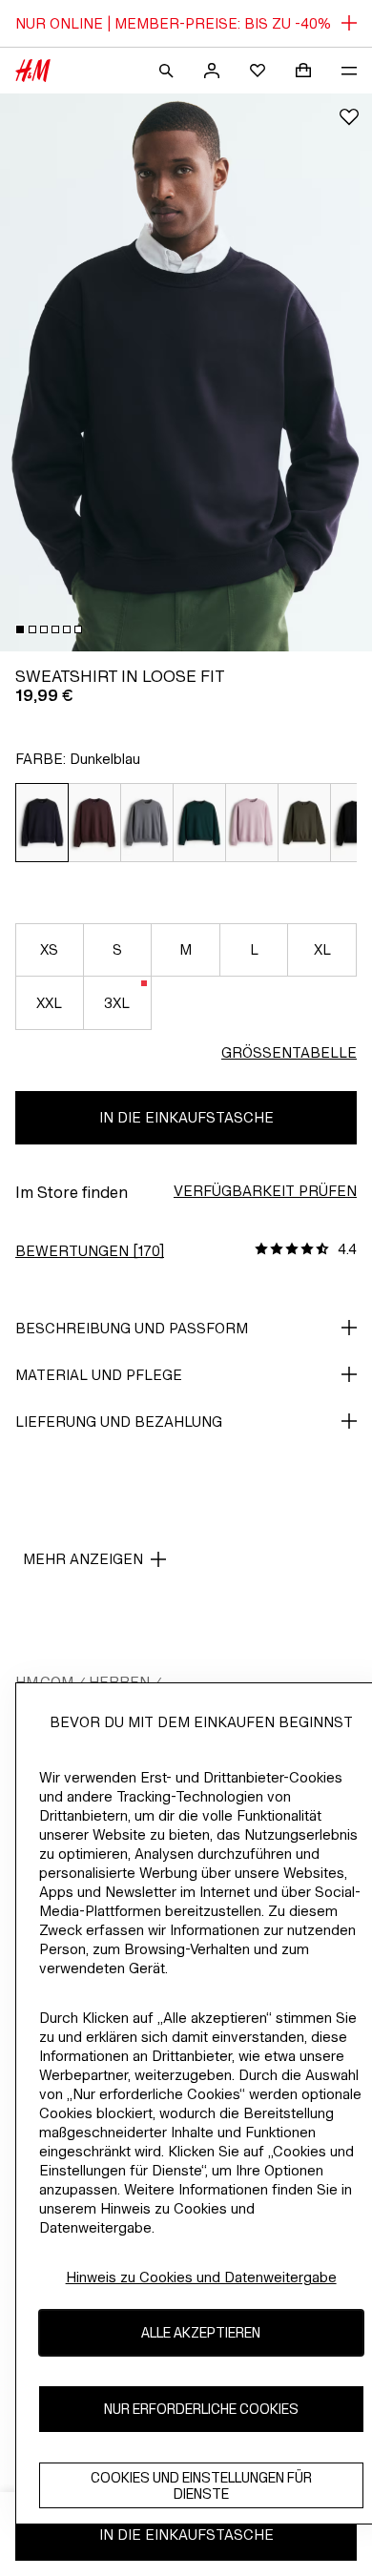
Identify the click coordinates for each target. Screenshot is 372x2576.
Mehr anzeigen (83, 1559)
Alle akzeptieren (201, 2332)
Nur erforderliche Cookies (201, 2409)
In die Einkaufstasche (186, 1117)
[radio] (42, 823)
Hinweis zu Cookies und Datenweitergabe (201, 2277)
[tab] (20, 629)
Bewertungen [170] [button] (90, 1251)
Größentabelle (289, 1052)
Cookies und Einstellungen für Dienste (201, 2485)
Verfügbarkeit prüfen (265, 1191)
